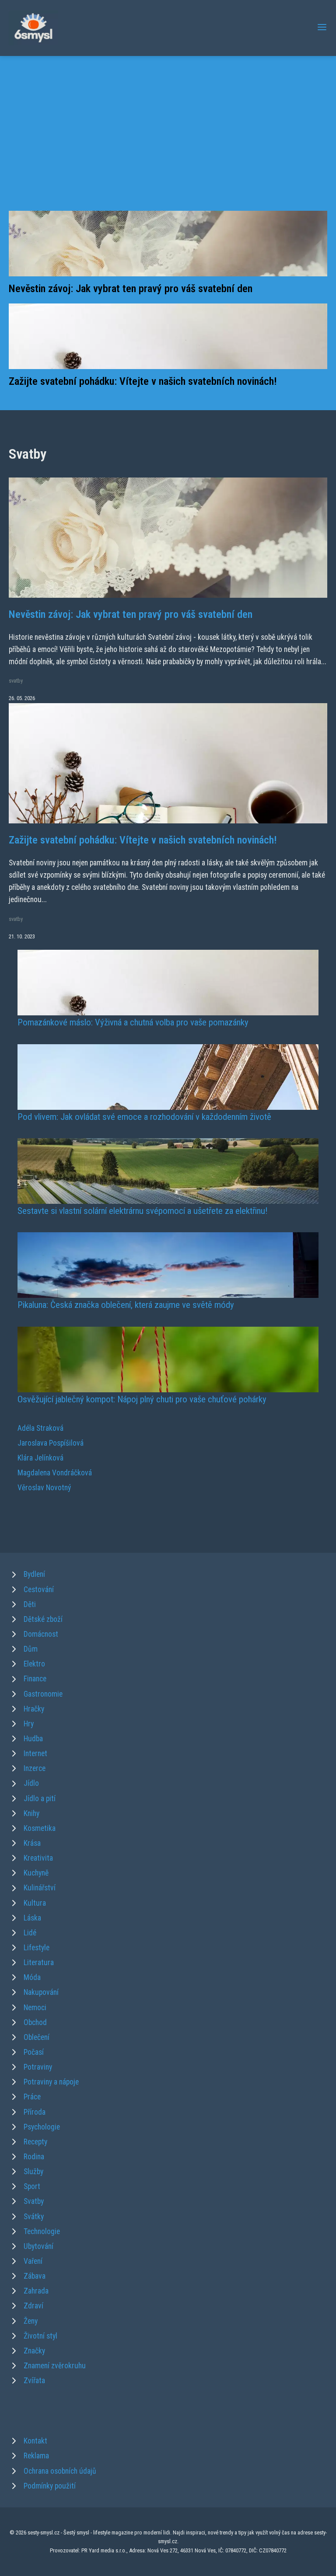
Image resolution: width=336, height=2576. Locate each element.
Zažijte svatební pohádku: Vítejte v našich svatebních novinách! (143, 381)
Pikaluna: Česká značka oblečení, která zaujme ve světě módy (126, 1305)
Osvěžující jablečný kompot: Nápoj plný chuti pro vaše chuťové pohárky (142, 1399)
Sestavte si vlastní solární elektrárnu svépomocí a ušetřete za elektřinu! (142, 1211)
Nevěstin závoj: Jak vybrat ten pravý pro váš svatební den (131, 289)
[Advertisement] (168, 143)
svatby (16, 681)
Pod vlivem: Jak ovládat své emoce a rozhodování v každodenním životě (144, 1117)
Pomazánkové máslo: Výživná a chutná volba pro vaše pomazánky (133, 1022)
